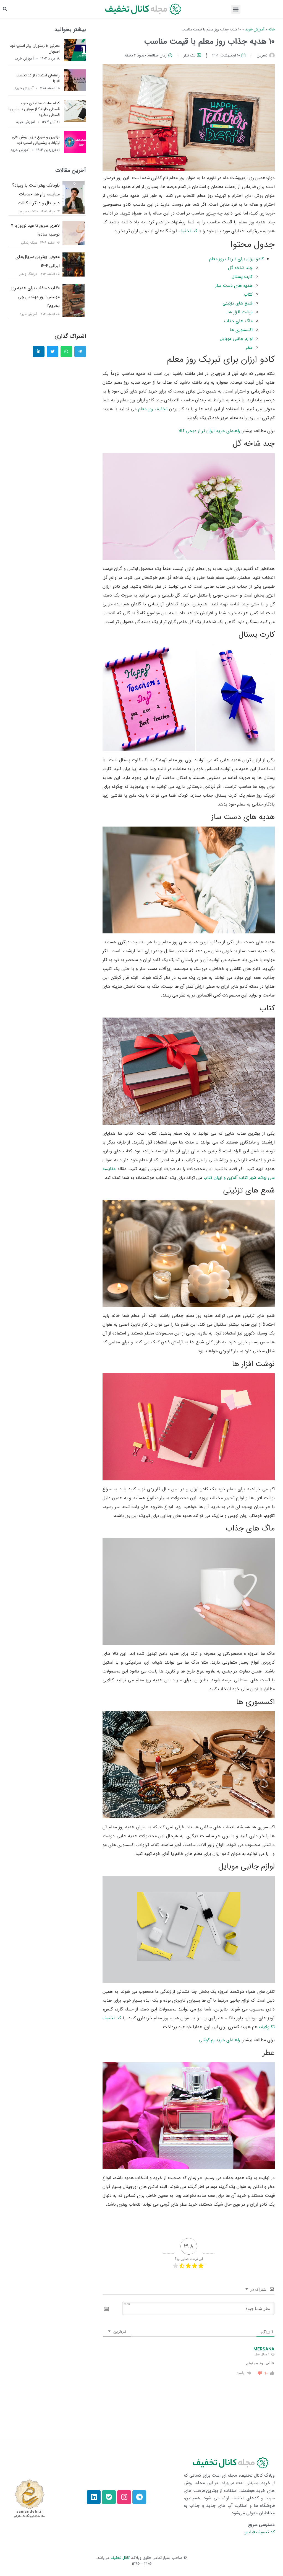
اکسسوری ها (241, 330)
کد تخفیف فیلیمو (260, 2532)
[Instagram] (124, 2497)
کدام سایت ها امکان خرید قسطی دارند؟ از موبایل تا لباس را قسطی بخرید (34, 109)
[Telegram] (139, 2497)
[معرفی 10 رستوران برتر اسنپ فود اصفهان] (75, 60)
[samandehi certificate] (29, 2498)
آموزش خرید (255, 29)
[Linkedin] (94, 2497)
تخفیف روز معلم (153, 409)
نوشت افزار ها (240, 312)
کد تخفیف (188, 231)
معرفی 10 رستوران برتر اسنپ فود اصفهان (35, 49)
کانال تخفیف (120, 2558)
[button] (236, 9)
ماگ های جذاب (238, 321)
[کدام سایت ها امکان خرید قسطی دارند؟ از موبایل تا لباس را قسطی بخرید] (75, 120)
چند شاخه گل (240, 268)
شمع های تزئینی (238, 303)
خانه (272, 29)
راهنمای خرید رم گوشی (219, 2040)
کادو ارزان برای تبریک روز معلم (236, 259)
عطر (249, 348)
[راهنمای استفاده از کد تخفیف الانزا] (75, 89)
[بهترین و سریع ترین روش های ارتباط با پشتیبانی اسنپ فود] (75, 151)
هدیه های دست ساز (234, 286)
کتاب (248, 294)
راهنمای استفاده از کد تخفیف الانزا (38, 78)
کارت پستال (242, 277)
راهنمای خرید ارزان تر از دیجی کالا (209, 431)
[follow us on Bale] (109, 2497)
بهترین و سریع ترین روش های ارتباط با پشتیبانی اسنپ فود (36, 140)
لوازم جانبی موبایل (236, 339)
